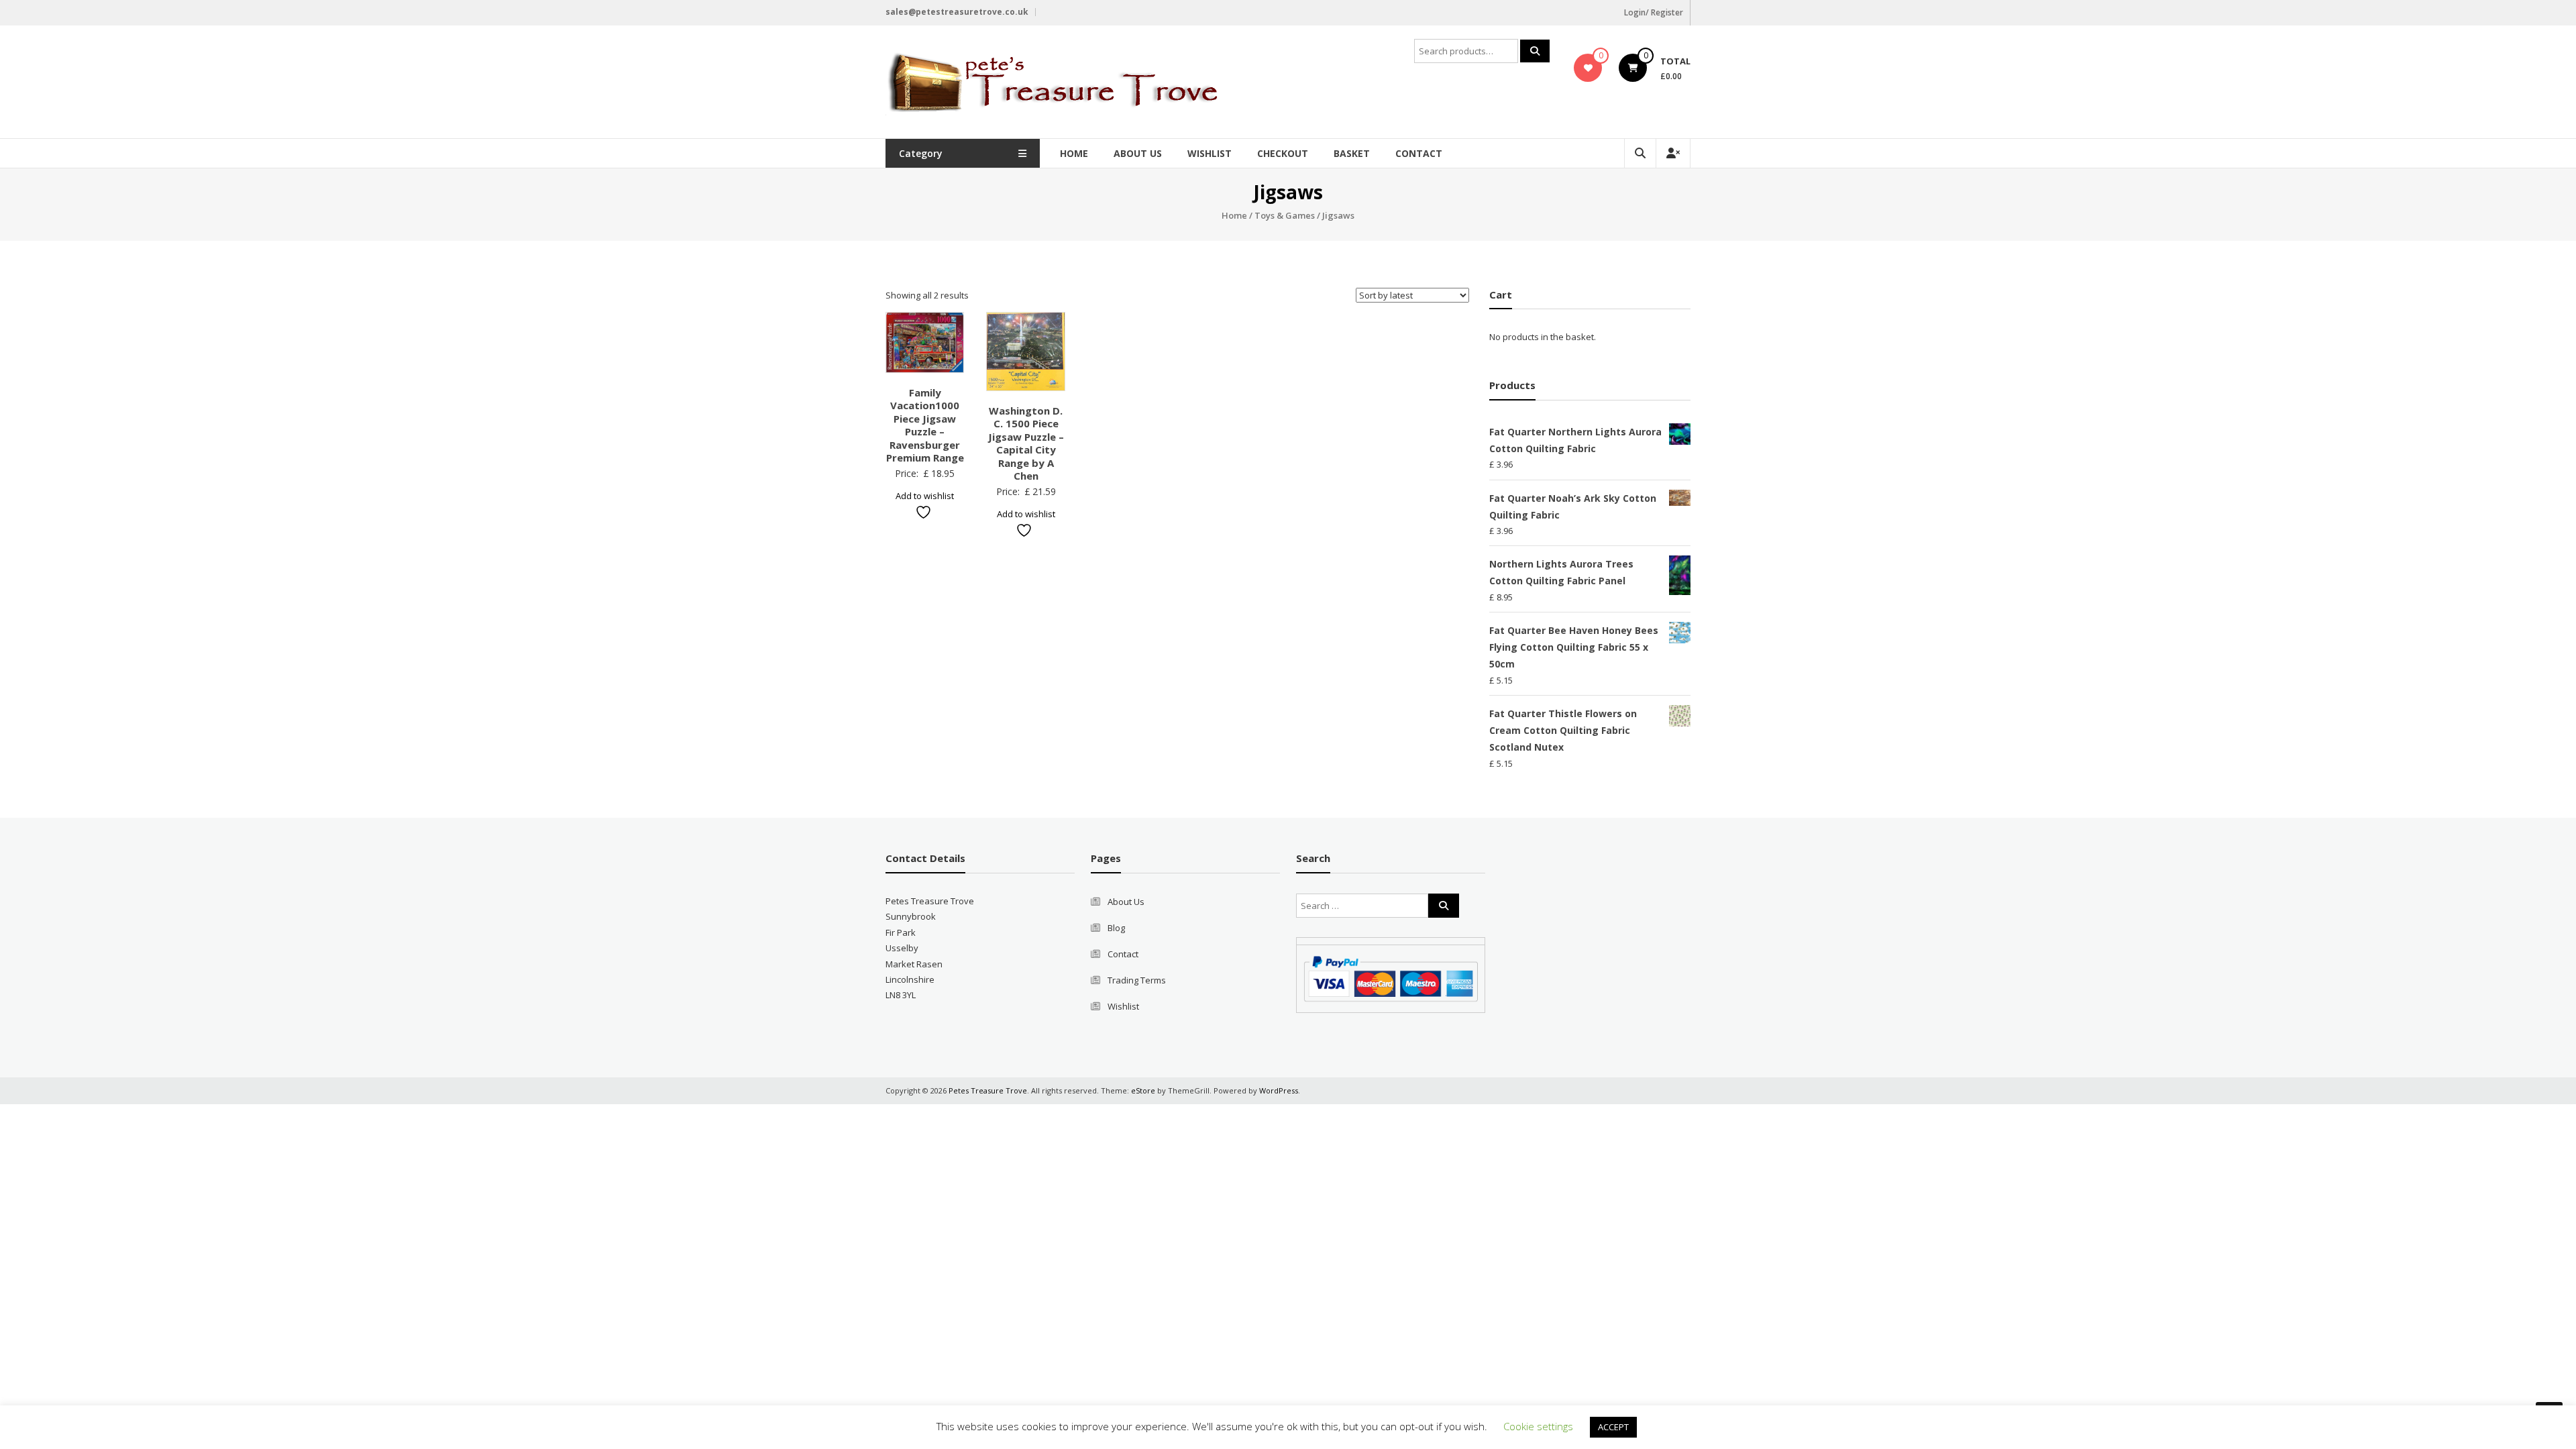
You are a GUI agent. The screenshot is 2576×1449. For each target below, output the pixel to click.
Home (1074, 153)
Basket (1352, 153)
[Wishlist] (1588, 68)
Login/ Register (1654, 12)
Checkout (1283, 153)
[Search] (1535, 51)
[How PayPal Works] (1391, 978)
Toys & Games (1285, 215)
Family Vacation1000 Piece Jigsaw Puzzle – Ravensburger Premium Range (925, 425)
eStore (1143, 1090)
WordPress (1279, 1090)
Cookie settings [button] (1538, 1426)
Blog (1116, 928)
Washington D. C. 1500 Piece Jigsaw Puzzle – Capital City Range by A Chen (1026, 443)
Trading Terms (1137, 980)
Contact (1419, 153)
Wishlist (1210, 153)
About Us (1138, 153)
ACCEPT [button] (1613, 1427)
